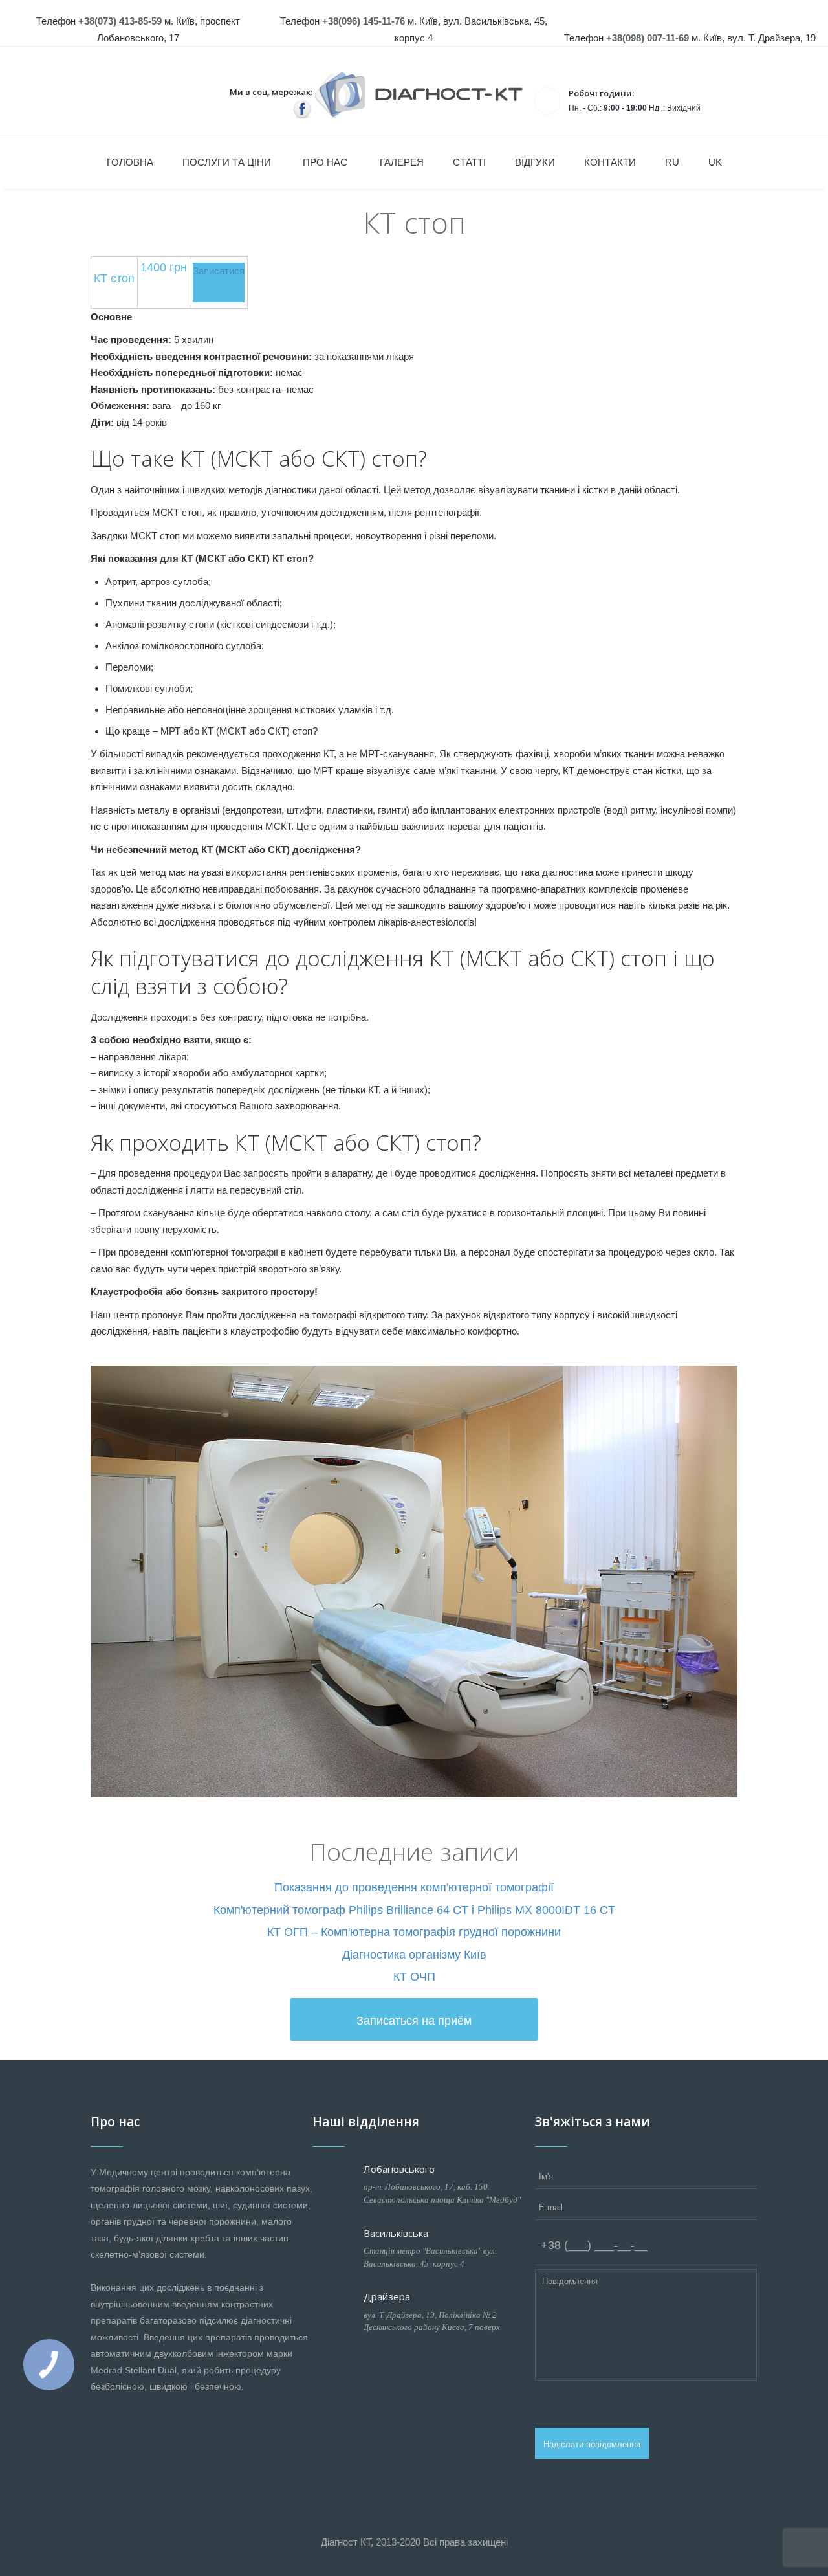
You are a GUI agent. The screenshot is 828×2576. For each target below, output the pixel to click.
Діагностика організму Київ (414, 1955)
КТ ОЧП (414, 1977)
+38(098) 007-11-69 (648, 38)
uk (715, 162)
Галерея (402, 162)
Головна (130, 162)
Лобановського (399, 2169)
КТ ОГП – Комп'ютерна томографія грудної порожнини (414, 1932)
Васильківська (396, 2233)
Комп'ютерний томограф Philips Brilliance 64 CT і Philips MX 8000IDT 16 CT (414, 1910)
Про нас (325, 162)
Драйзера (387, 2296)
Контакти (610, 162)
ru (672, 162)
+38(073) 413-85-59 (120, 21)
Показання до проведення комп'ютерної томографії (414, 1887)
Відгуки (535, 162)
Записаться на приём (414, 2021)
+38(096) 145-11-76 (364, 21)
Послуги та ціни (227, 162)
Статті (469, 162)
